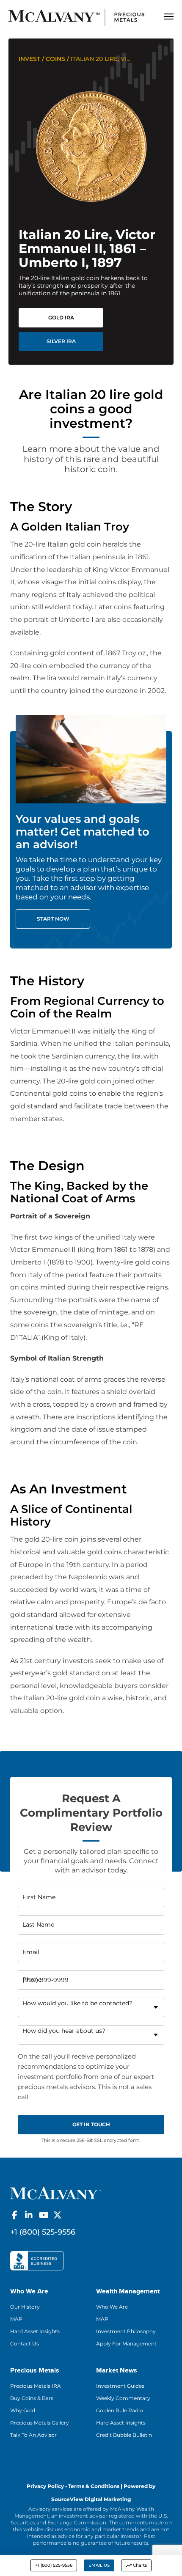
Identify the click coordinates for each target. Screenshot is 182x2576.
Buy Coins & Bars (32, 2398)
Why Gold (23, 2410)
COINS (55, 59)
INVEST (29, 59)
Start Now (53, 919)
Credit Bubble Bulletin (124, 2435)
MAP (16, 2319)
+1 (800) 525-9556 (54, 2565)
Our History (25, 2307)
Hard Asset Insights (35, 2331)
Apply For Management (126, 2344)
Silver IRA (61, 341)
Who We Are (112, 2307)
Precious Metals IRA (36, 2386)
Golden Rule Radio (120, 2410)
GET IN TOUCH (91, 2124)
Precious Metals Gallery (40, 2423)
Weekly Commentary (123, 2398)
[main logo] (76, 17)
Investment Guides (120, 2386)
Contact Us (25, 2344)
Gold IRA (61, 318)
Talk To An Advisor (33, 2435)
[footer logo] (56, 2192)
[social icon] (14, 2215)
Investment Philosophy (126, 2331)
